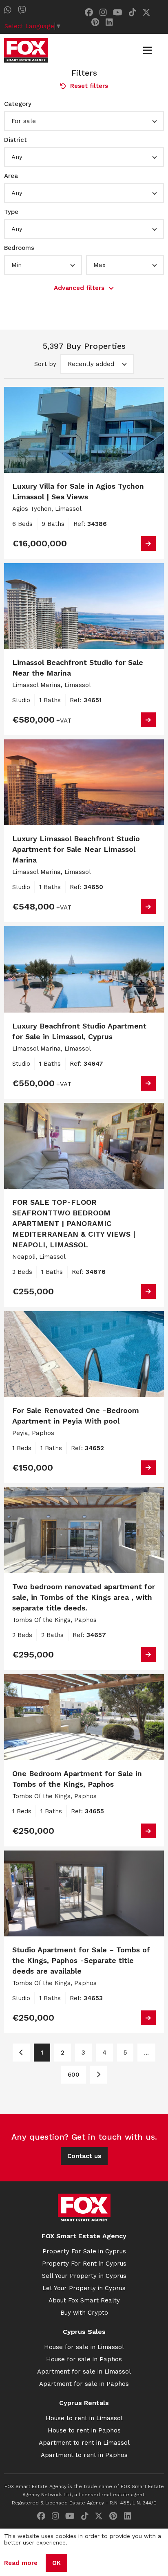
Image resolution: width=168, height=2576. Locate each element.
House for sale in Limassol (84, 2347)
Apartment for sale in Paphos (84, 2384)
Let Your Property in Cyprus (84, 2288)
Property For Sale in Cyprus (84, 2251)
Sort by (45, 364)
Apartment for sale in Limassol (84, 2372)
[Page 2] (98, 2075)
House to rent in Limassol (84, 2418)
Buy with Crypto (84, 2313)
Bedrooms (19, 248)
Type (11, 212)
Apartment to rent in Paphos (84, 2455)
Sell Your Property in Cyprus (84, 2276)
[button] (84, 121)
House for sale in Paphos (84, 2359)
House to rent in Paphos (84, 2430)
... (146, 2053)
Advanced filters (79, 288)
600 (74, 2075)
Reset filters (89, 86)
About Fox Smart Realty (84, 2300)
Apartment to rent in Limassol (84, 2443)
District (15, 140)
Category (18, 104)
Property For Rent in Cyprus (84, 2264)
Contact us (84, 2156)
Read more (21, 2563)
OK (56, 2563)
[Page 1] (21, 2053)
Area (11, 176)
